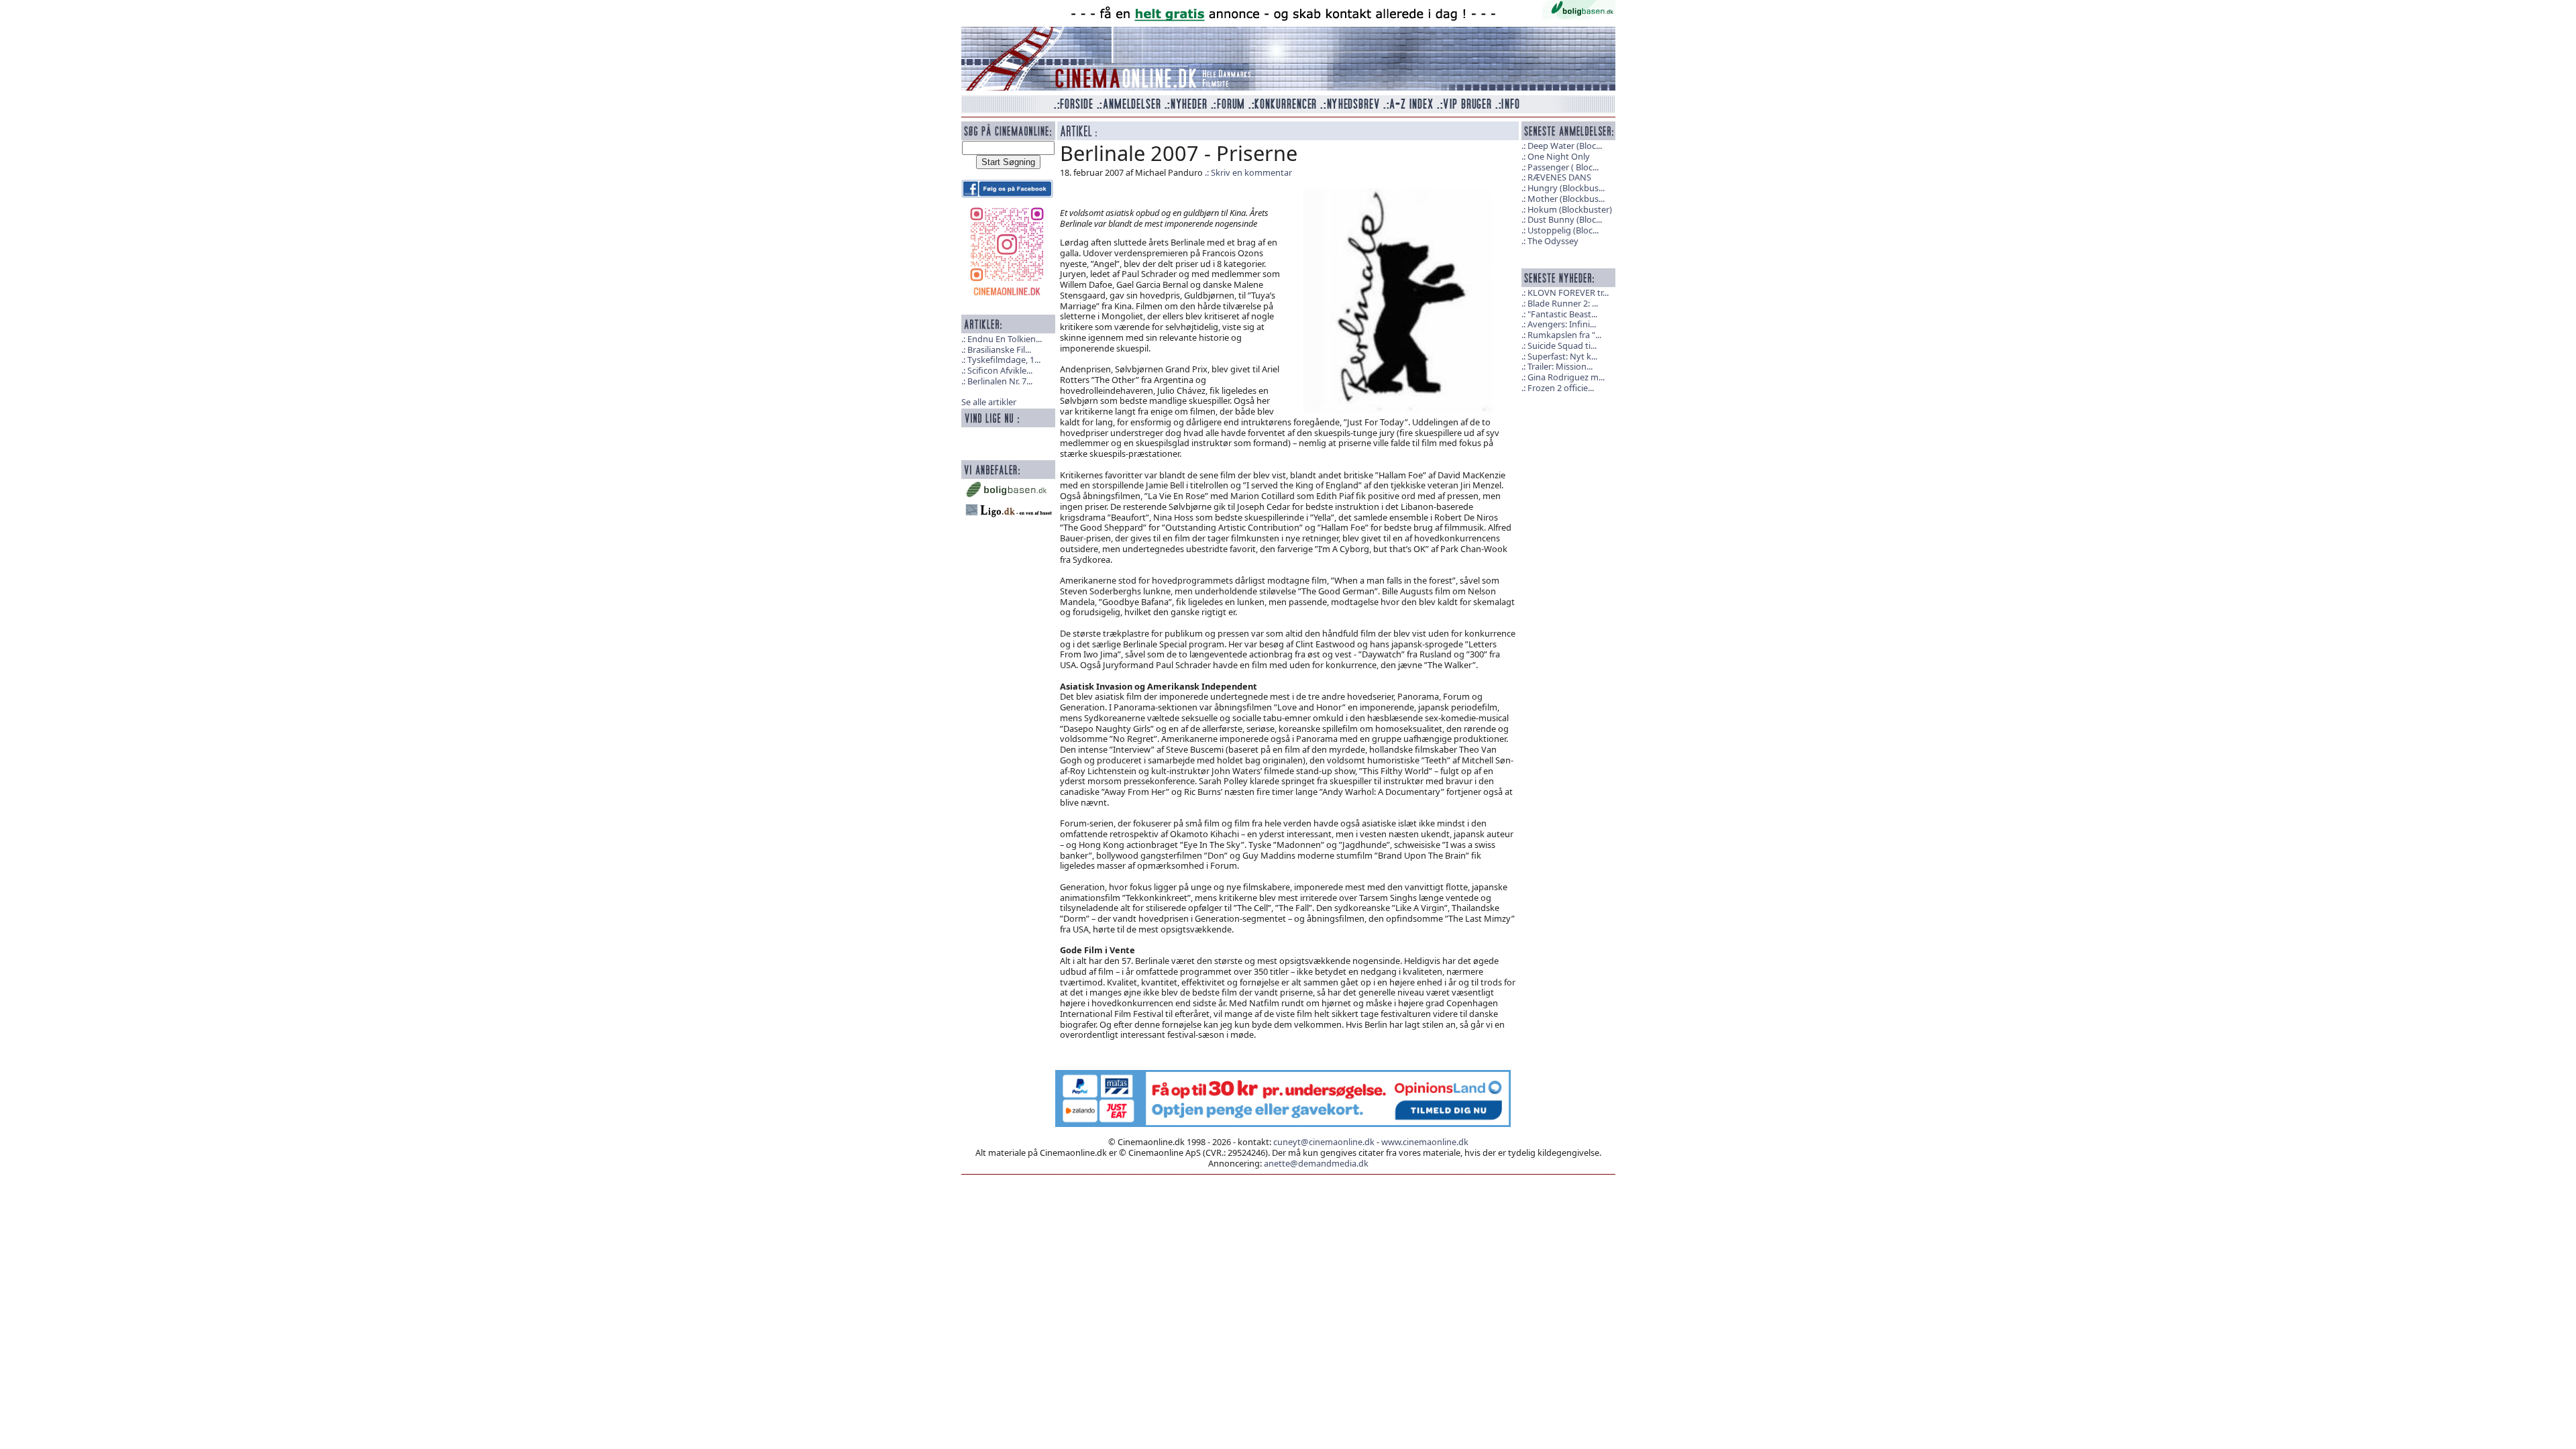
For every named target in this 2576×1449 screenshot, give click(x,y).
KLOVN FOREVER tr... (1568, 292)
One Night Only (1559, 156)
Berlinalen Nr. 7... (1000, 381)
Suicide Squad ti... (1562, 345)
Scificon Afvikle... (1000, 370)
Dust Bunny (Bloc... (1565, 219)
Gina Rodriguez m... (1566, 377)
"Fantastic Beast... (1562, 314)
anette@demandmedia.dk (1316, 1163)
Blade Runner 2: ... (1563, 303)
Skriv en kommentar (1251, 172)
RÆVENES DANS (1559, 177)
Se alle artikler (989, 402)
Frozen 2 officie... (1561, 388)
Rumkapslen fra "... (1564, 335)
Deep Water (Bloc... (1565, 146)
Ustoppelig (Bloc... (1563, 230)
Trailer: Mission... (1560, 366)
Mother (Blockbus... (1566, 199)
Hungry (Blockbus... (1566, 188)
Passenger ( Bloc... (1563, 167)
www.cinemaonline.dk (1425, 1142)
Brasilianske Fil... (999, 350)
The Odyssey (1553, 241)
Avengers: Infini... (1562, 324)
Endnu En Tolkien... (1005, 339)
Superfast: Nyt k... (1562, 356)
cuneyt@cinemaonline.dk (1324, 1142)
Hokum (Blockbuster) (1570, 209)
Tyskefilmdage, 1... (1004, 360)
